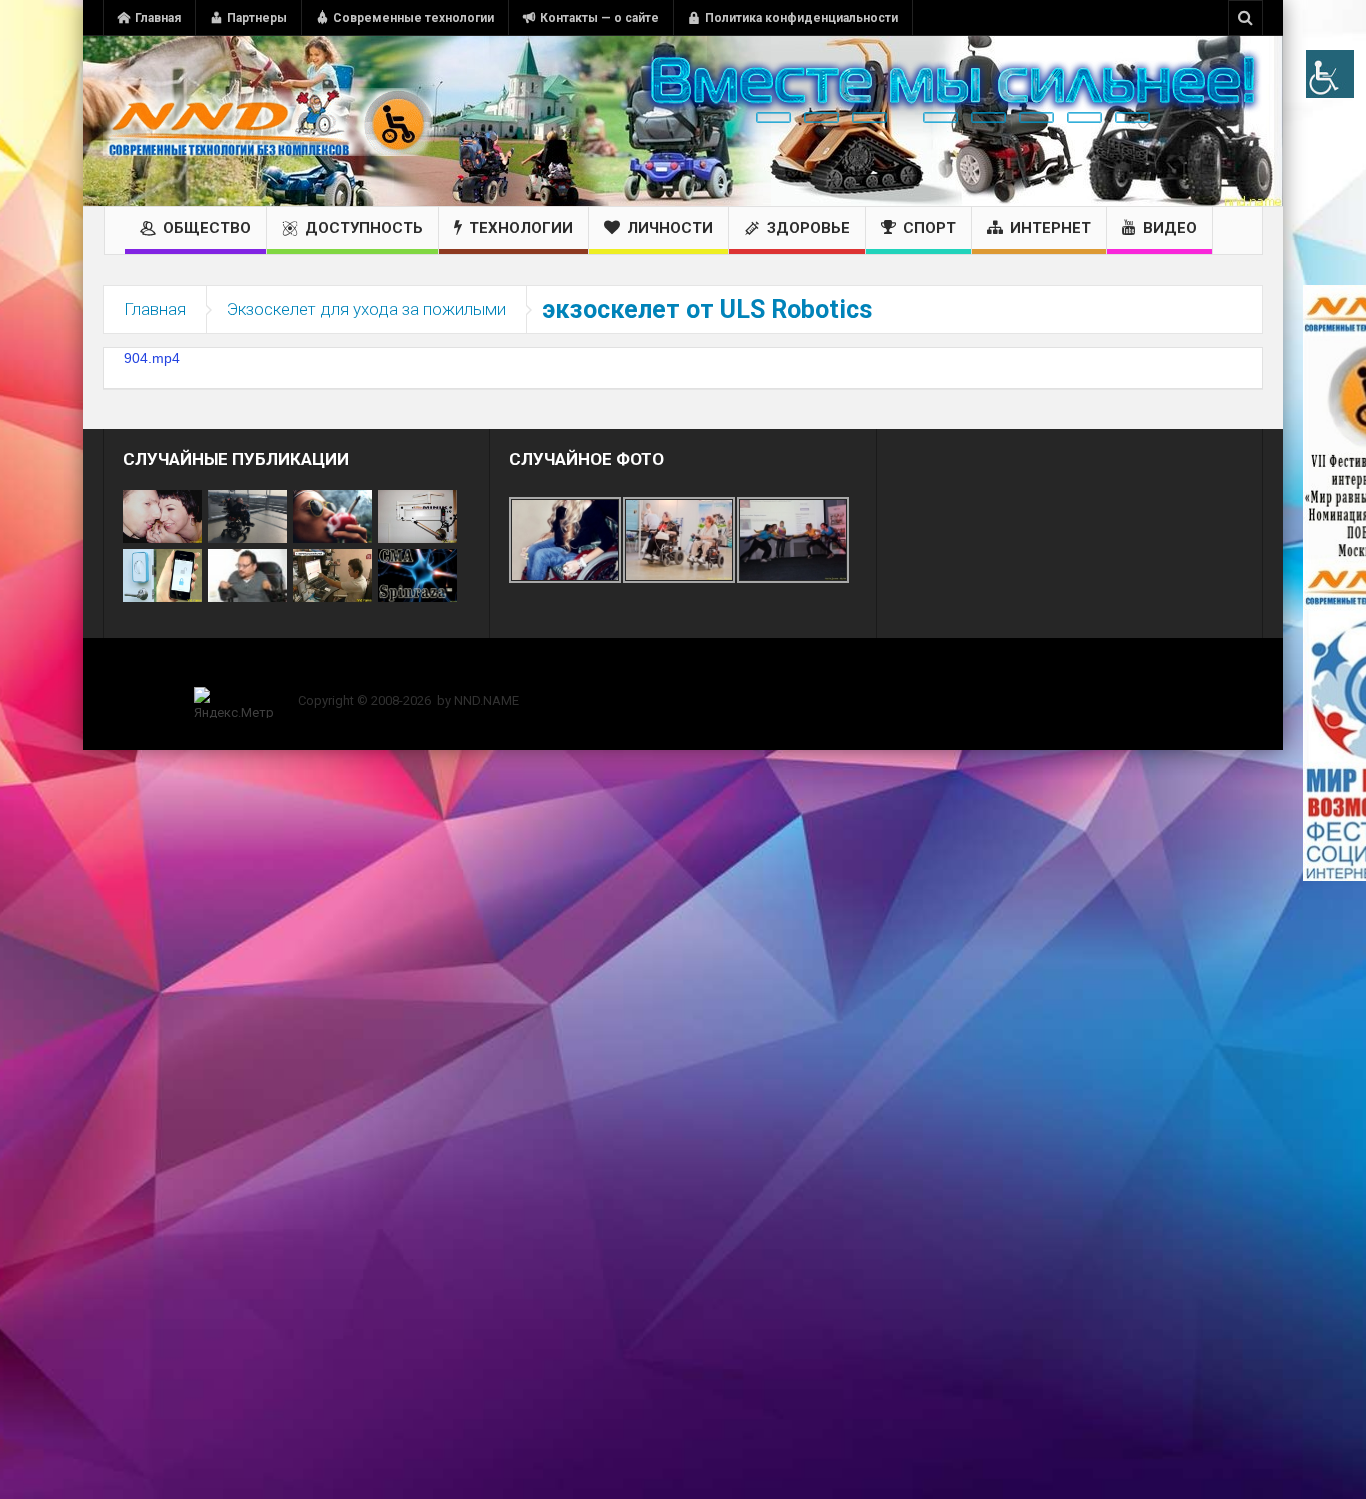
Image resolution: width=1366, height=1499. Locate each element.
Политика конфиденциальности (801, 18)
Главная (158, 18)
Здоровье (808, 228)
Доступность (364, 228)
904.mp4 (152, 358)
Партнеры (257, 18)
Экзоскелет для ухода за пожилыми (366, 309)
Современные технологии (413, 18)
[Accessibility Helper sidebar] (1330, 74)
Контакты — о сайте (599, 18)
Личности (670, 228)
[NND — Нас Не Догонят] (268, 121)
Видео (1170, 228)
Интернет (1050, 228)
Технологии (521, 228)
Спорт (929, 228)
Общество (207, 228)
